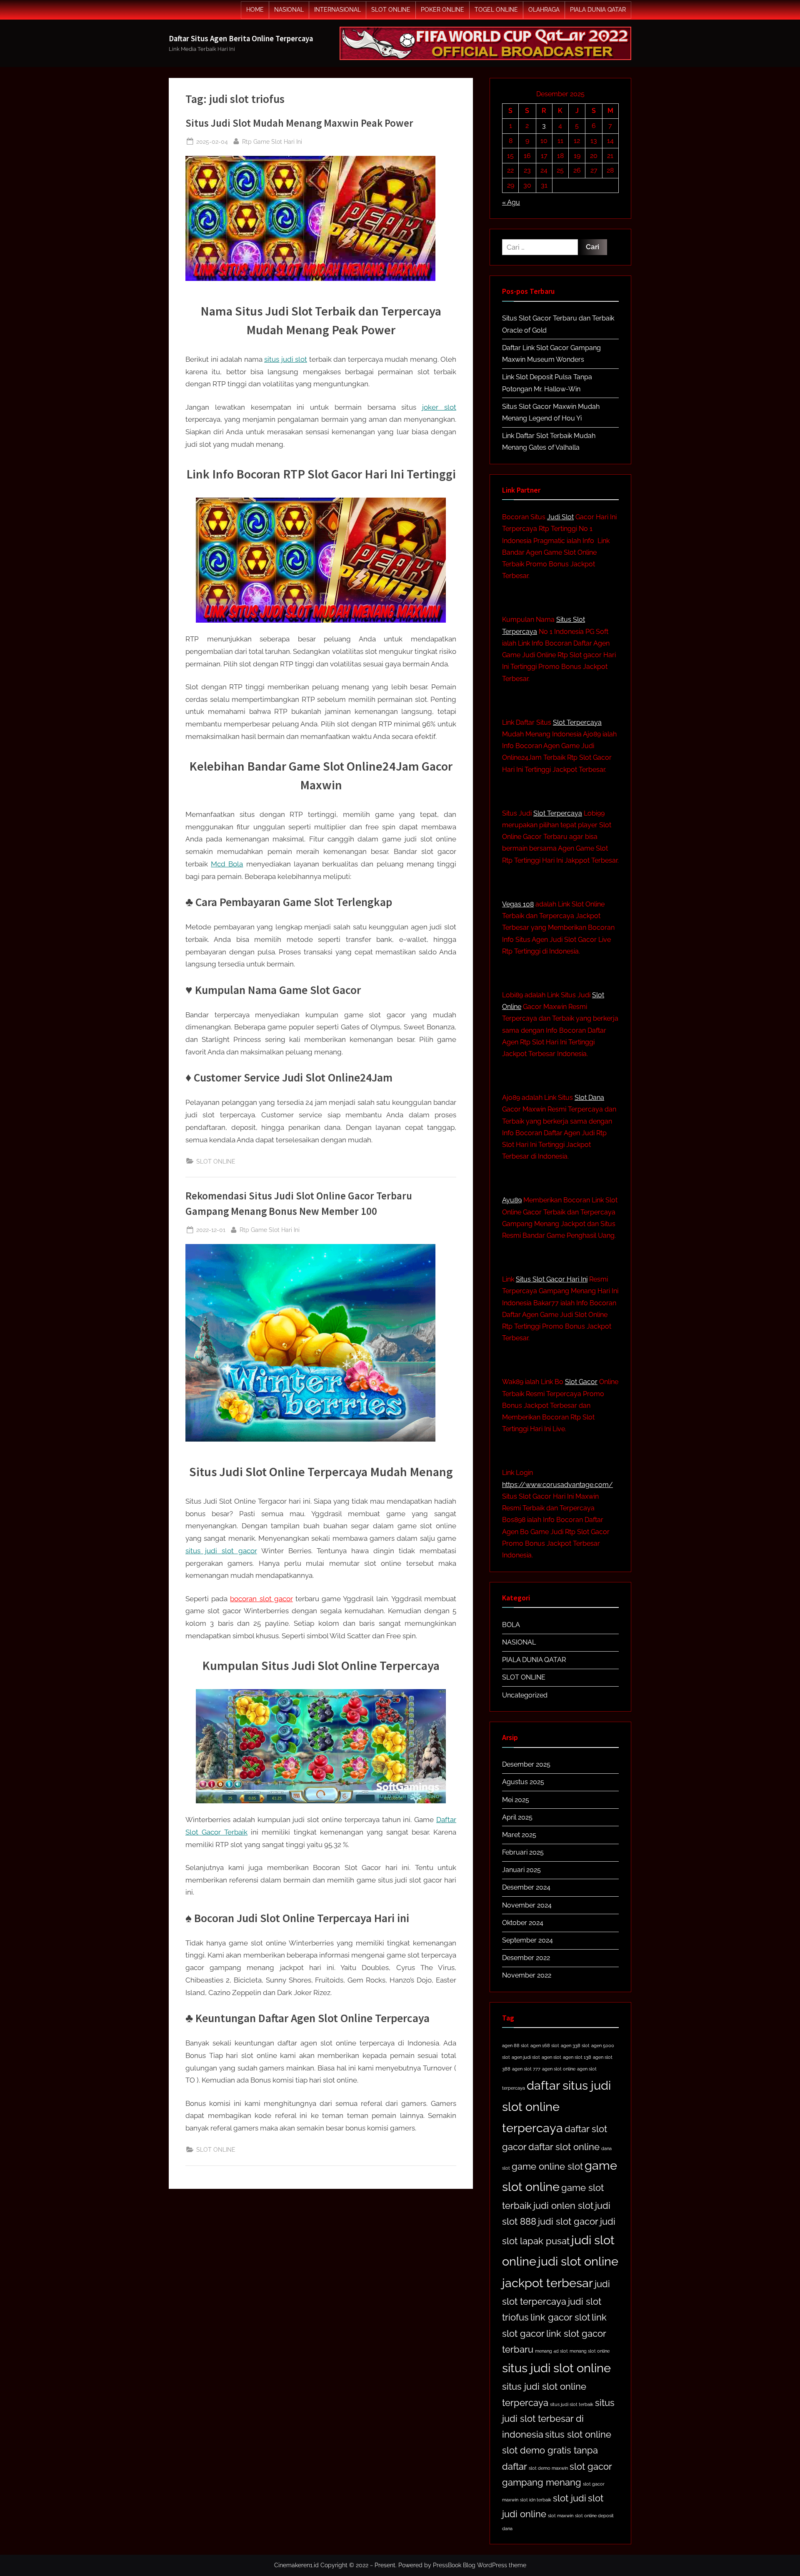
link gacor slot (560, 2317)
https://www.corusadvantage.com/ (557, 1485)
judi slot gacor (568, 2221)
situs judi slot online (556, 2368)
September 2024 (527, 1940)
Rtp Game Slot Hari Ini (272, 141)
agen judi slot (526, 2057)
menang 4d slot (551, 2351)
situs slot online (578, 2434)
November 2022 (527, 1975)
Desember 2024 (526, 1887)
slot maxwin (561, 2516)
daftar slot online (564, 2147)
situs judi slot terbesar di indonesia (558, 2419)
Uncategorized (525, 1695)
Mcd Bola (227, 864)
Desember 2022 (526, 1958)
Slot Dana (589, 1098)
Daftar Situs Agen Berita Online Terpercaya (241, 39)
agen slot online (559, 2069)
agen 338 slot (575, 2045)
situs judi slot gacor (221, 1551)
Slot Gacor (581, 1382)
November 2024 (527, 1905)
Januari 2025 (521, 1870)
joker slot (439, 407)
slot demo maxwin (548, 2468)
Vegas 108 (518, 904)
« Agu (511, 202)
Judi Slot (560, 517)
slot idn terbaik (536, 2500)
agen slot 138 (577, 2057)
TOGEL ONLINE (496, 10)
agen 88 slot (515, 2045)
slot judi (570, 2498)
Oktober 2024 (523, 1923)
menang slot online (590, 2351)
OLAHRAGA (544, 10)
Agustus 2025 (523, 1782)
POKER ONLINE (442, 10)
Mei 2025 (516, 1800)
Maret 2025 (519, 1835)
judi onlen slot (563, 2205)
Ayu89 (512, 1200)
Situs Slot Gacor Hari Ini (552, 1279)
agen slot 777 (526, 2069)
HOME (255, 10)
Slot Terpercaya (577, 722)
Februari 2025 (523, 1852)
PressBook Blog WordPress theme (480, 2565)
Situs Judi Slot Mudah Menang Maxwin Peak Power (299, 123)
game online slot (547, 2166)
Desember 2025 (526, 1764)
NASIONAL (289, 10)
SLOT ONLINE (391, 10)
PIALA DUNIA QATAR (598, 10)
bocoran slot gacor (261, 1599)
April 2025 (517, 1817)
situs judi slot (286, 359)
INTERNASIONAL (337, 10)
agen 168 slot (545, 2045)
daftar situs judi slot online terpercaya (556, 2107)
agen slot (551, 2057)
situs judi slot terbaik (572, 2404)
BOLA (511, 1625)
